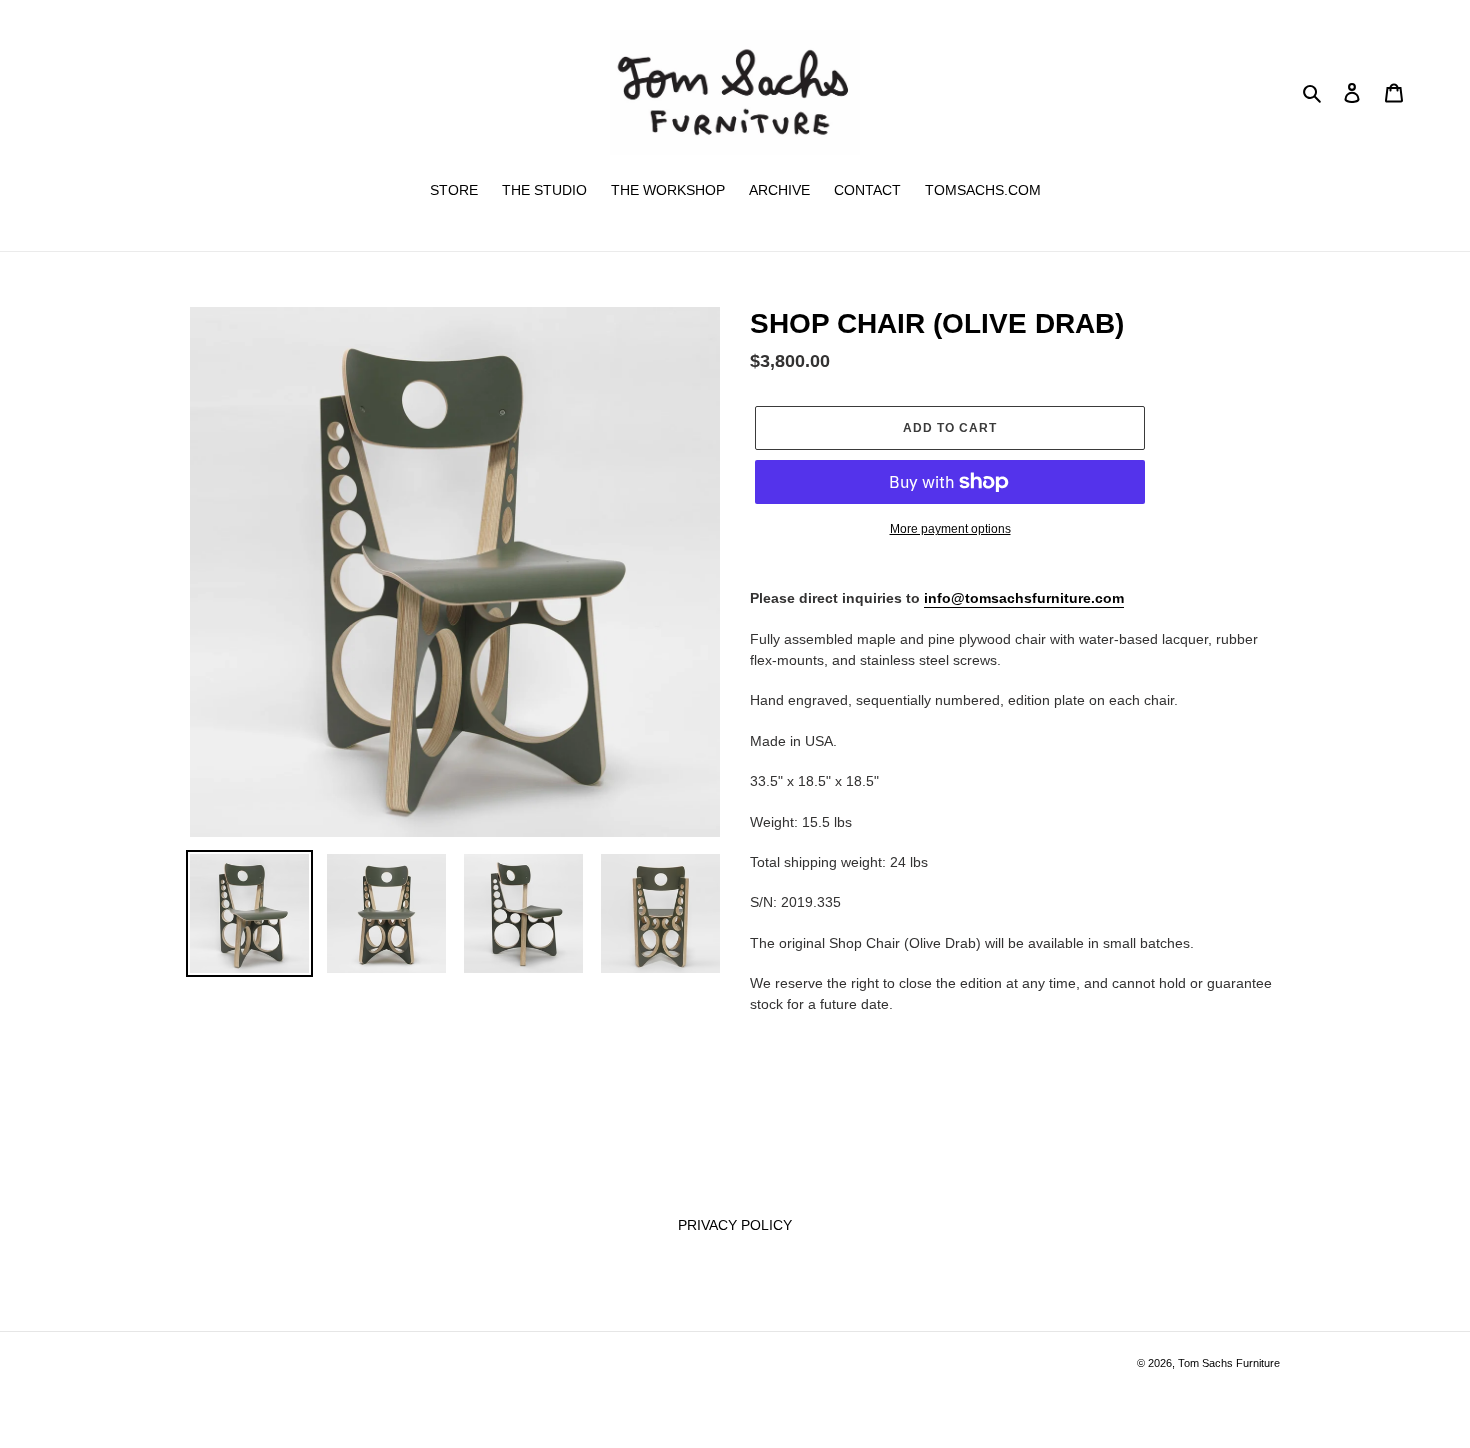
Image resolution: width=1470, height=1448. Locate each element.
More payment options (950, 529)
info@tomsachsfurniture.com (1024, 598)
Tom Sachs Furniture (1229, 1363)
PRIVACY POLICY (735, 1225)
